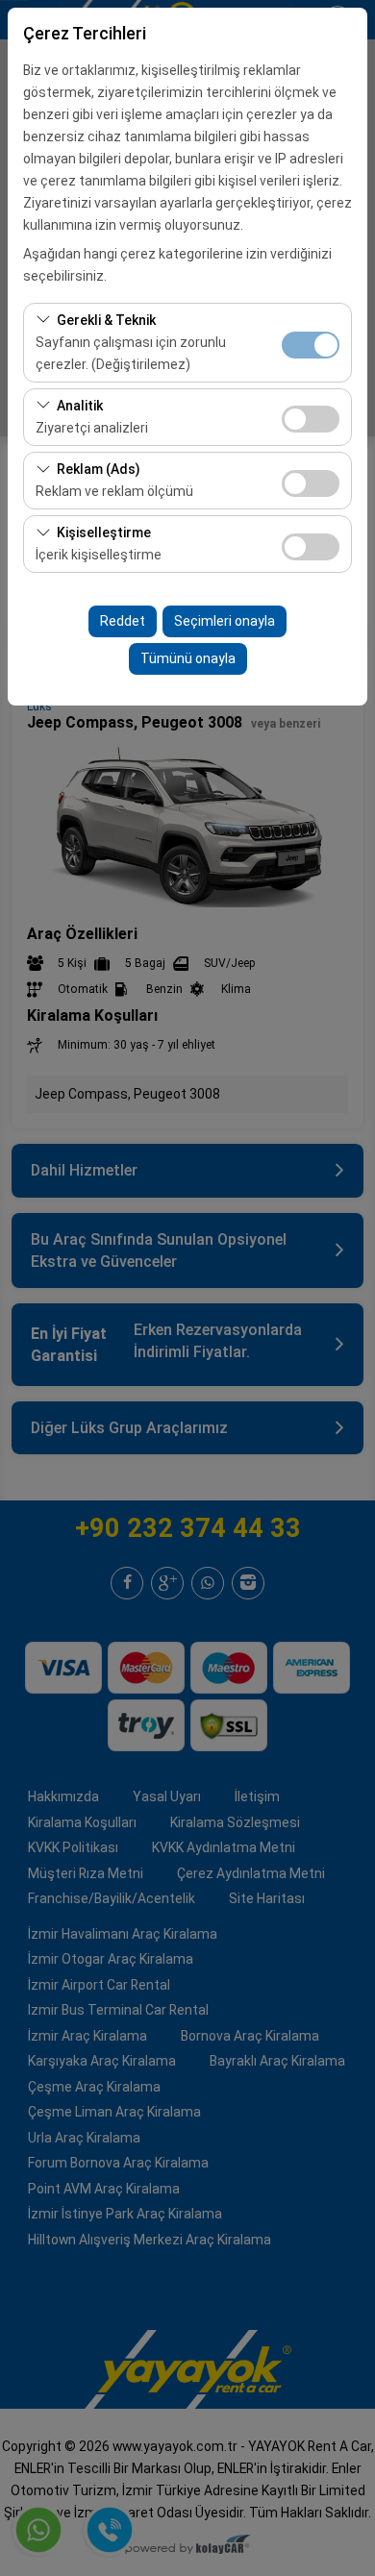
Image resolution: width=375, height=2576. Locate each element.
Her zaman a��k (311, 345)
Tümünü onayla (188, 658)
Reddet (123, 621)
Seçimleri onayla (225, 621)
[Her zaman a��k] (311, 343)
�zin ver (311, 419)
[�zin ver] (311, 417)
